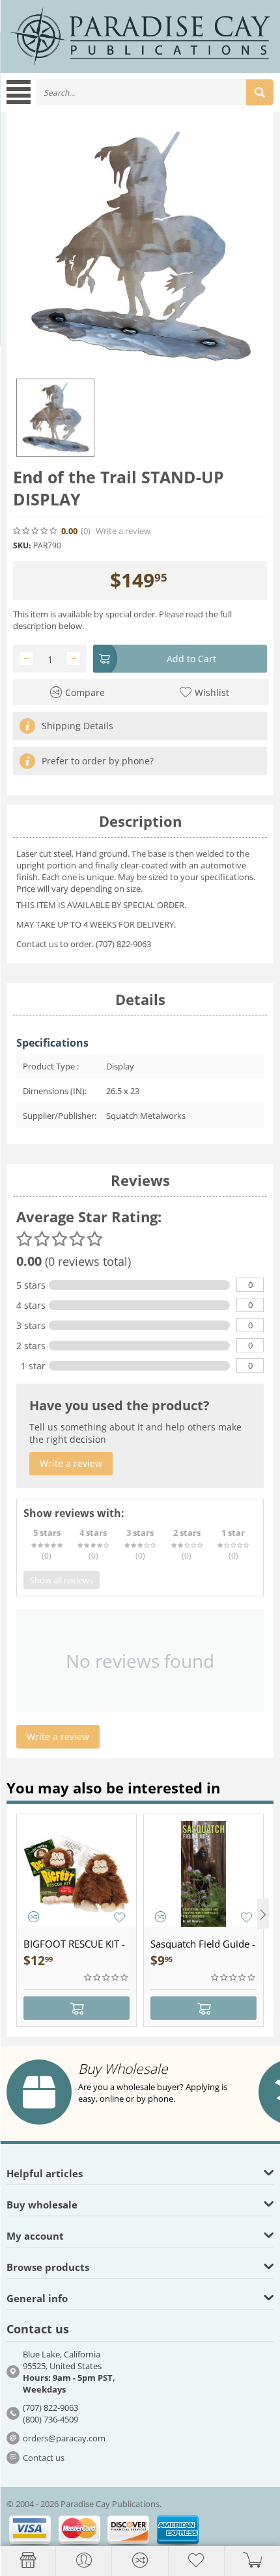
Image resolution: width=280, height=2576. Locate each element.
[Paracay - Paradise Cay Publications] (140, 36)
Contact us (44, 2458)
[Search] (260, 92)
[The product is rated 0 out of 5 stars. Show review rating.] (107, 1978)
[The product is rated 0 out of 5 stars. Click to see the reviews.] (36, 531)
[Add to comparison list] (34, 1917)
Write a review (123, 531)
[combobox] (155, 92)
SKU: (22, 545)
